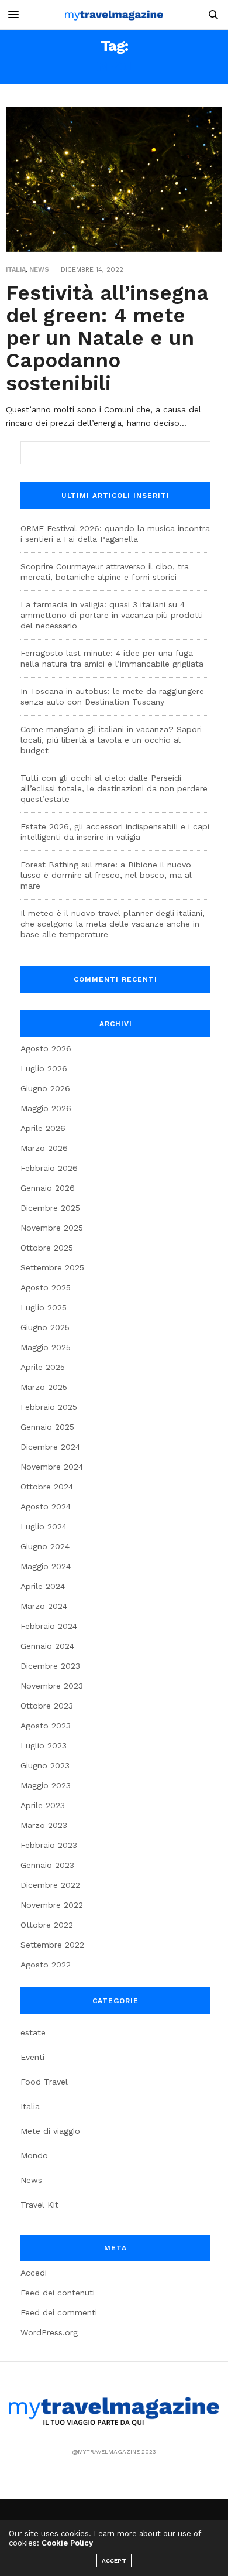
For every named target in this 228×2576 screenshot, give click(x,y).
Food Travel (44, 2082)
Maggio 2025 (46, 1347)
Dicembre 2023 (50, 1666)
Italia (16, 270)
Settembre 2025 (52, 1267)
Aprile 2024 (43, 1586)
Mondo (34, 2155)
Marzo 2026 (44, 1148)
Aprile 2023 (43, 1805)
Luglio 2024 (44, 1526)
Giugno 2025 (45, 1327)
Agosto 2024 (46, 1506)
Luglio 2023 (44, 1745)
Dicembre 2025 (50, 1208)
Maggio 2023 (46, 1785)
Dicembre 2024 (50, 1447)
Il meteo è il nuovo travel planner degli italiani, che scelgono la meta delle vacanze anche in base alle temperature (113, 924)
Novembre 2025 (52, 1228)
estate (33, 2032)
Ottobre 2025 (47, 1248)
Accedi (34, 2273)
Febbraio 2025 (49, 1407)
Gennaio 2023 (47, 1865)
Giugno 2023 (45, 1765)
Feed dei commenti (59, 2312)
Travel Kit (39, 2205)
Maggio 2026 (46, 1108)
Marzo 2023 (44, 1825)
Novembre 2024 (52, 1467)
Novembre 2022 (52, 1905)
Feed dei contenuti (58, 2293)
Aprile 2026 (43, 1128)
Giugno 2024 (45, 1546)
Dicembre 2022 (50, 1885)
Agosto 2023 (46, 1726)
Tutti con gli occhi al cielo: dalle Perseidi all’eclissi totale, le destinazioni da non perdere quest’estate (114, 788)
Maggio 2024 (46, 1566)
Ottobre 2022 (47, 1925)
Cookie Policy (67, 2543)
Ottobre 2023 (47, 1706)
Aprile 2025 (43, 1367)
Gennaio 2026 (48, 1188)
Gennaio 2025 (47, 1427)
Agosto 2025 (46, 1287)
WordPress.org (49, 2332)
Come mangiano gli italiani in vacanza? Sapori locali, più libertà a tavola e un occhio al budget (111, 740)
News (39, 270)
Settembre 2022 (52, 1945)
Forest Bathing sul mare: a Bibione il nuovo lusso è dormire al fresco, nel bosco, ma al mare (106, 875)
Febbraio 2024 (49, 1626)
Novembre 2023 (52, 1686)
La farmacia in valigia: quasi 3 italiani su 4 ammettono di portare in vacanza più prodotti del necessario (112, 615)
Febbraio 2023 (49, 1845)
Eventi (32, 2057)
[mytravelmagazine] (114, 15)
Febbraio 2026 (49, 1168)
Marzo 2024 (44, 1606)
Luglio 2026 (44, 1068)
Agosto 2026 (46, 1048)
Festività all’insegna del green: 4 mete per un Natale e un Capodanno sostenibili (107, 338)
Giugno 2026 (45, 1088)
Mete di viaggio (50, 2131)
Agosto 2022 (46, 1965)
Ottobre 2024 (47, 1487)
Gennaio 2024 (47, 1646)
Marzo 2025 (44, 1387)
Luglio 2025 (44, 1307)
